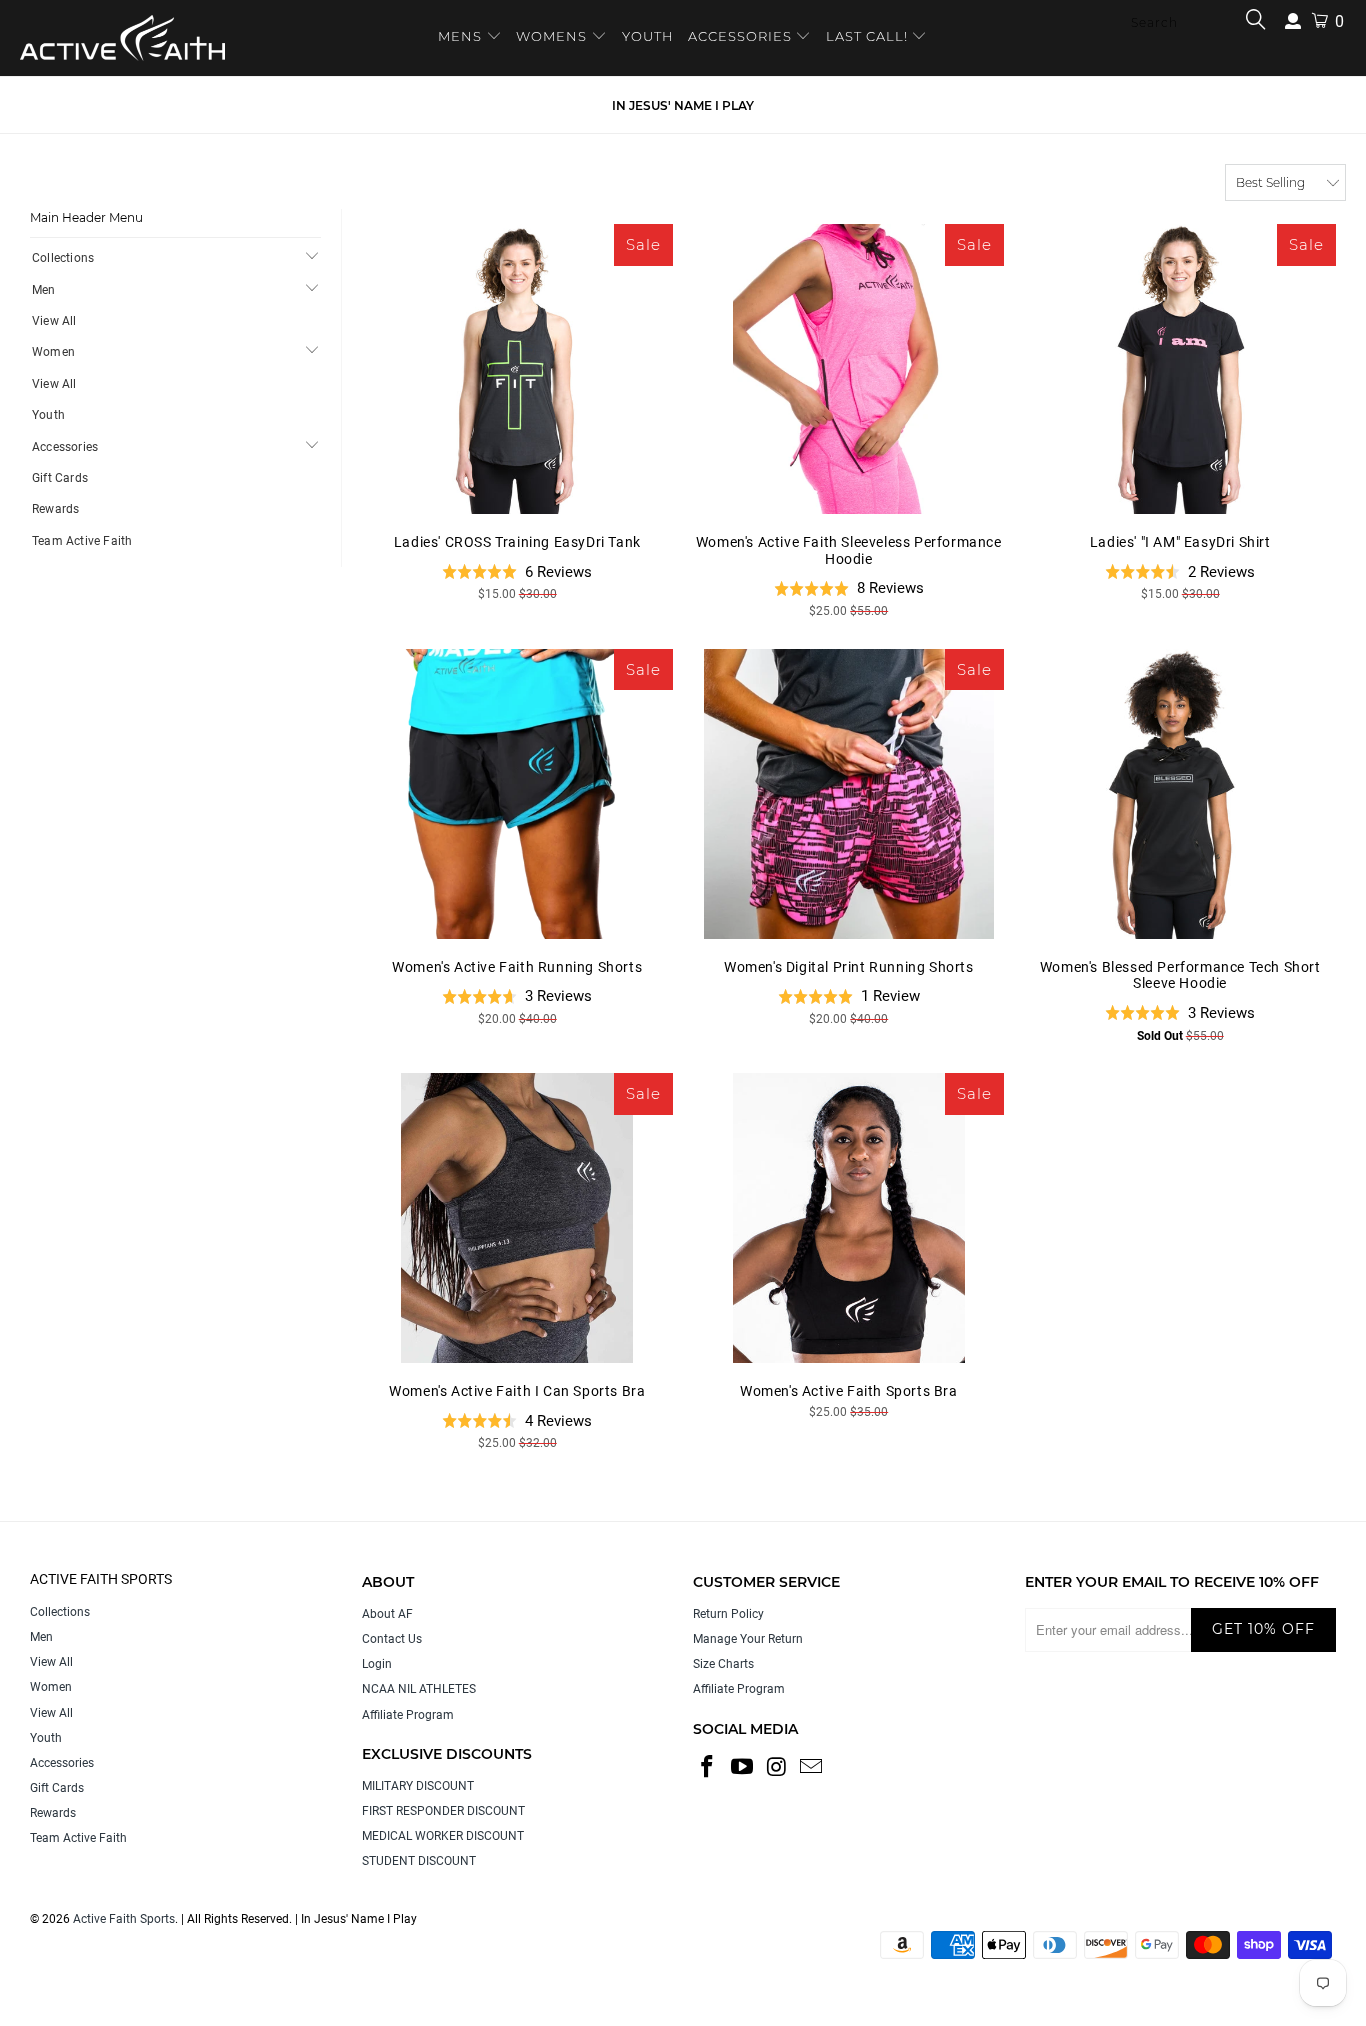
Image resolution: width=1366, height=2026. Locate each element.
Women (53, 352)
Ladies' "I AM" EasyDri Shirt (1179, 369)
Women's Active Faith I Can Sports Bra (517, 1218)
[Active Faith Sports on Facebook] (708, 1768)
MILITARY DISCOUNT (418, 1786)
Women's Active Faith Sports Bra (848, 1218)
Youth (48, 415)
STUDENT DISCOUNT (419, 1861)
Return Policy (728, 1614)
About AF (387, 1614)
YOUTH (648, 36)
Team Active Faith (82, 541)
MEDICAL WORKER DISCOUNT (443, 1836)
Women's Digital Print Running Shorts (848, 794)
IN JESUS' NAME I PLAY (683, 105)
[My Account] (1293, 21)
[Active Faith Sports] (122, 38)
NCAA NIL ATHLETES (419, 1689)
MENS (462, 36)
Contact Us (392, 1639)
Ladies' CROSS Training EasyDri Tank (517, 369)
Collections (63, 258)
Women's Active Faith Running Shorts (517, 794)
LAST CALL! (869, 36)
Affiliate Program (408, 1715)
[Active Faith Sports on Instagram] (777, 1768)
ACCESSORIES (740, 36)
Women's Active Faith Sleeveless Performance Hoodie (848, 369)
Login (377, 1664)
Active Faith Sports (124, 1919)
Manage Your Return (748, 1639)
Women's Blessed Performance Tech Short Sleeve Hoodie (1179, 794)
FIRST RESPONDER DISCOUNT (443, 1811)
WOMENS (551, 36)
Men (44, 290)
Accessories (65, 447)
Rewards (55, 509)
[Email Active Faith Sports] (812, 1768)
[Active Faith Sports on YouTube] (743, 1768)
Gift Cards (60, 478)
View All (54, 321)
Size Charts (723, 1664)
